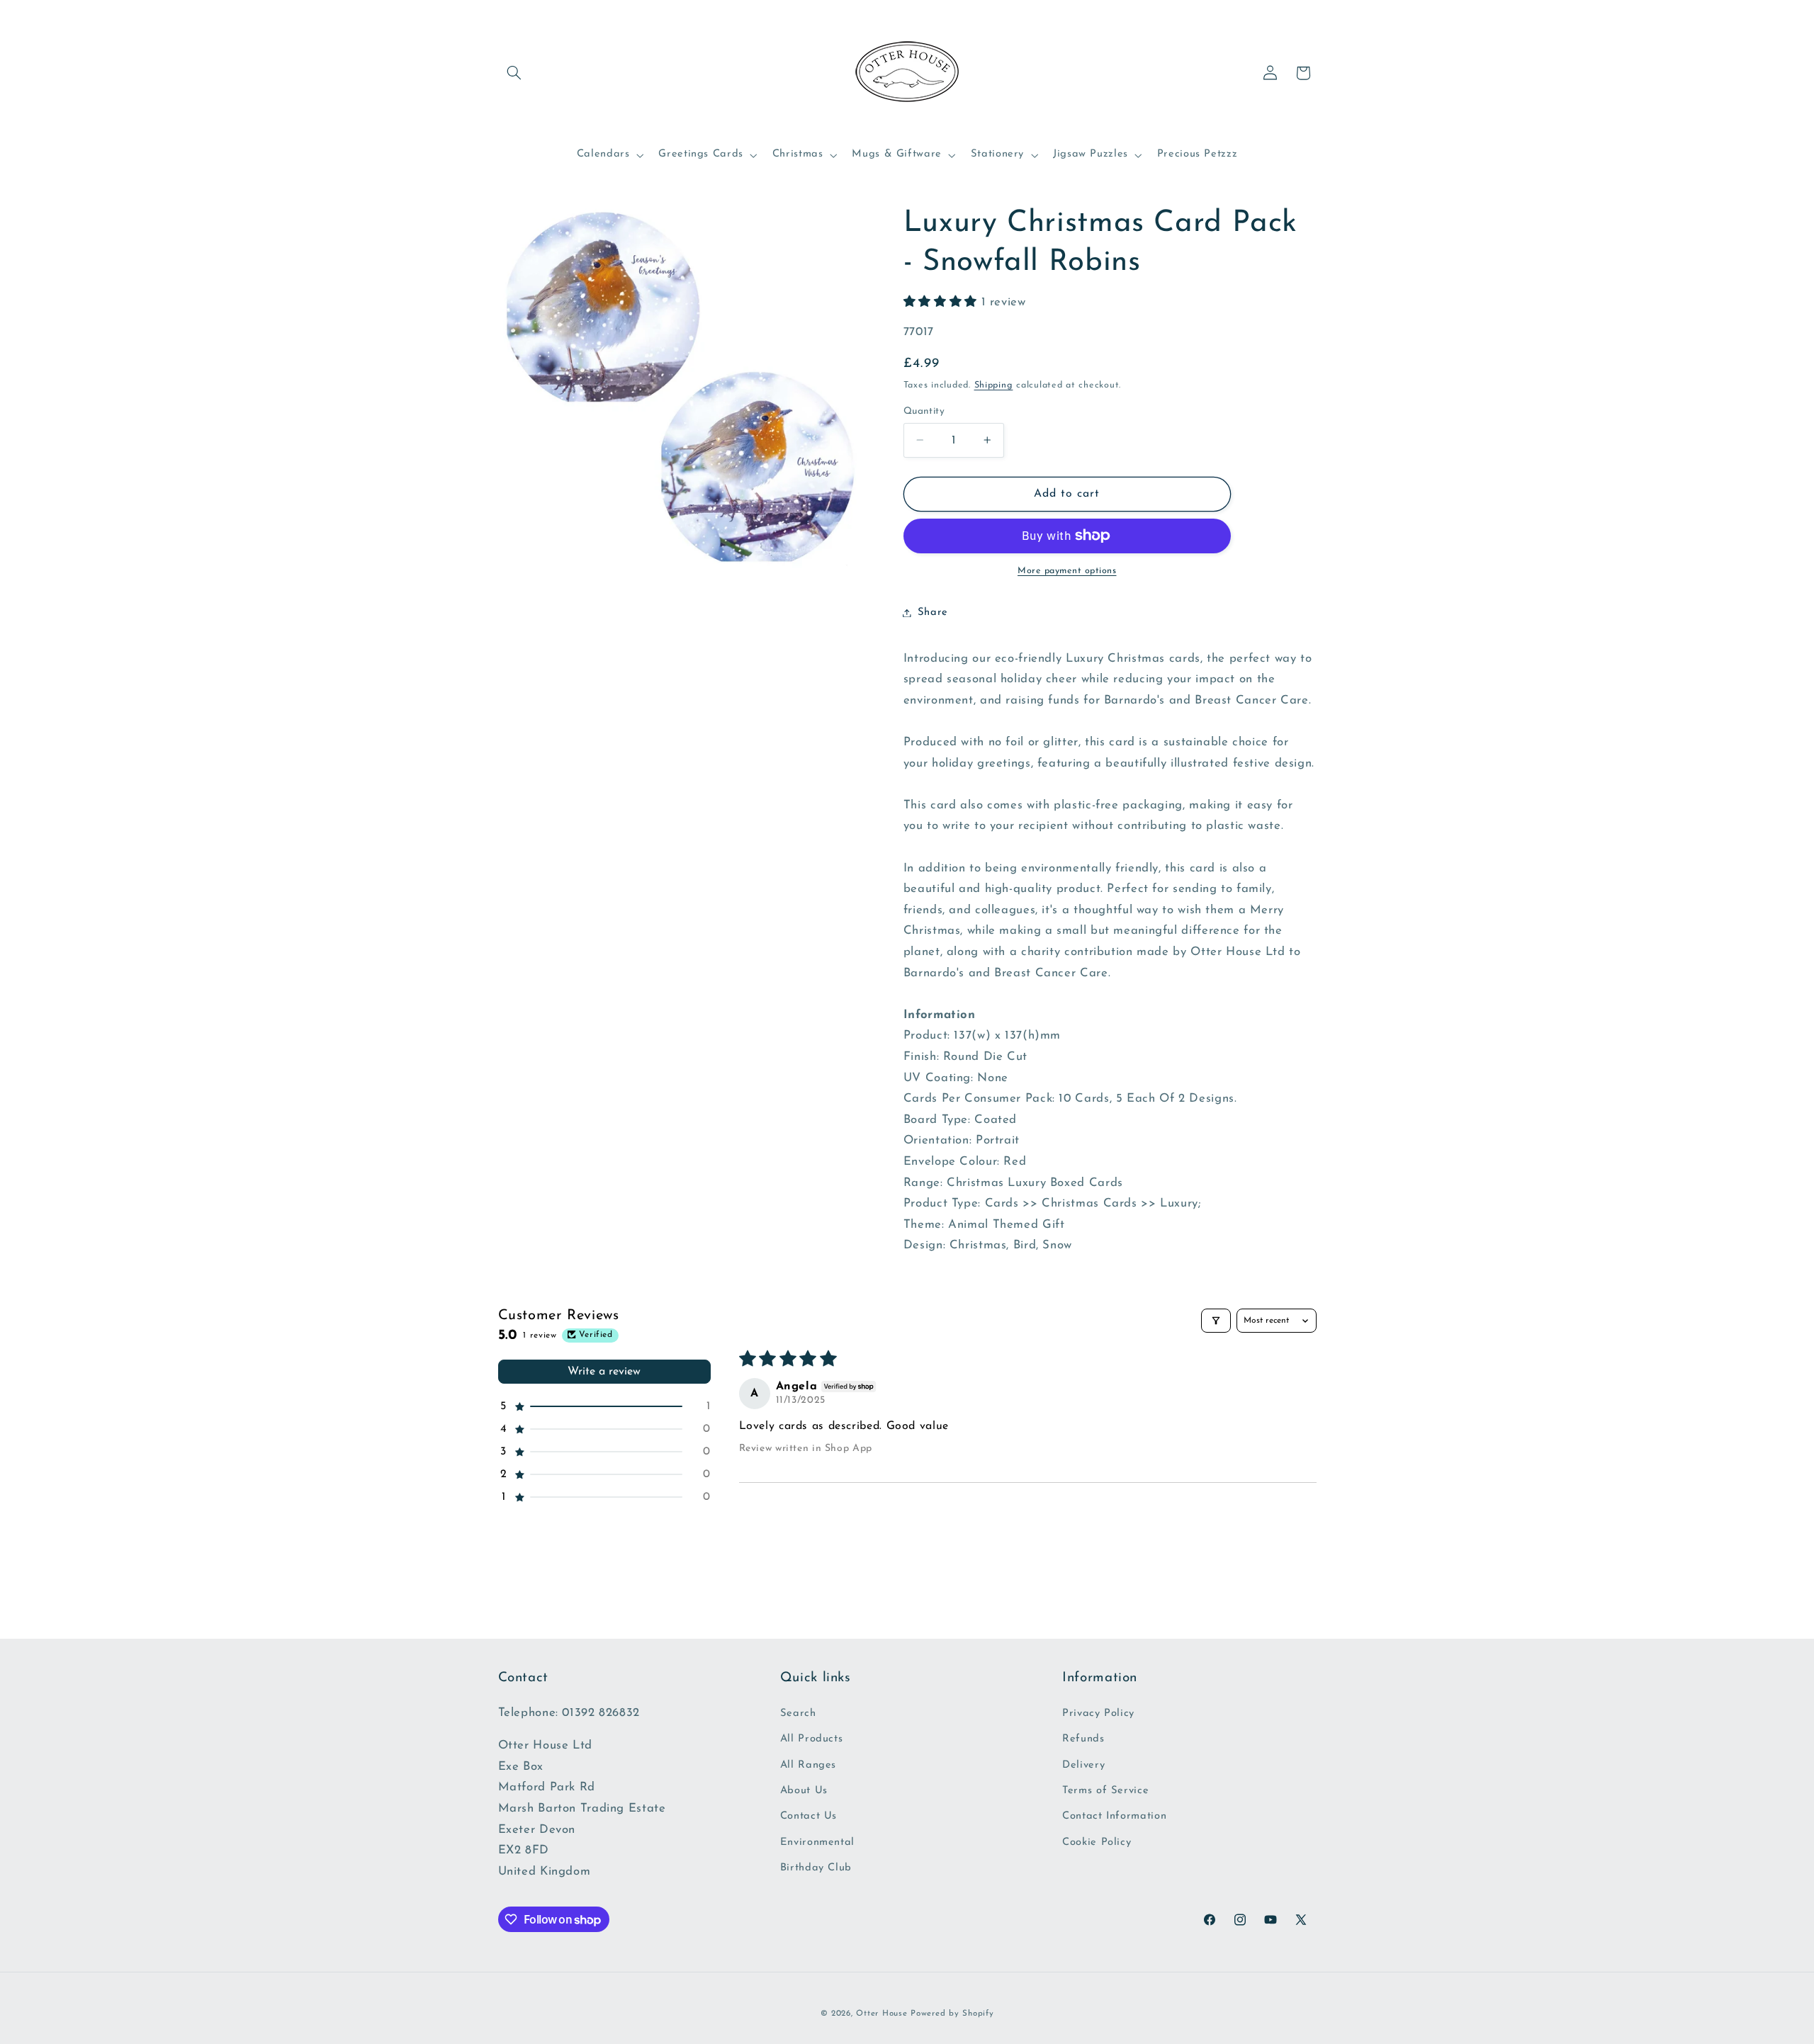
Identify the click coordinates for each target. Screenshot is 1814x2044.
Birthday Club (816, 1868)
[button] (514, 73)
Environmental (817, 1842)
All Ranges (808, 1765)
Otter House (881, 2014)
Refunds (1083, 1739)
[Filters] (1216, 1321)
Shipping (994, 385)
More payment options (1067, 571)
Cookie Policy (1097, 1842)
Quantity (924, 411)
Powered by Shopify (952, 2014)
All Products (812, 1739)
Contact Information (1114, 1816)
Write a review (604, 1372)
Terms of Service (1105, 1791)
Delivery (1083, 1765)
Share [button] (933, 612)
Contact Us (809, 1816)
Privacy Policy (1098, 1713)
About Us (804, 1791)
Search (798, 1713)
